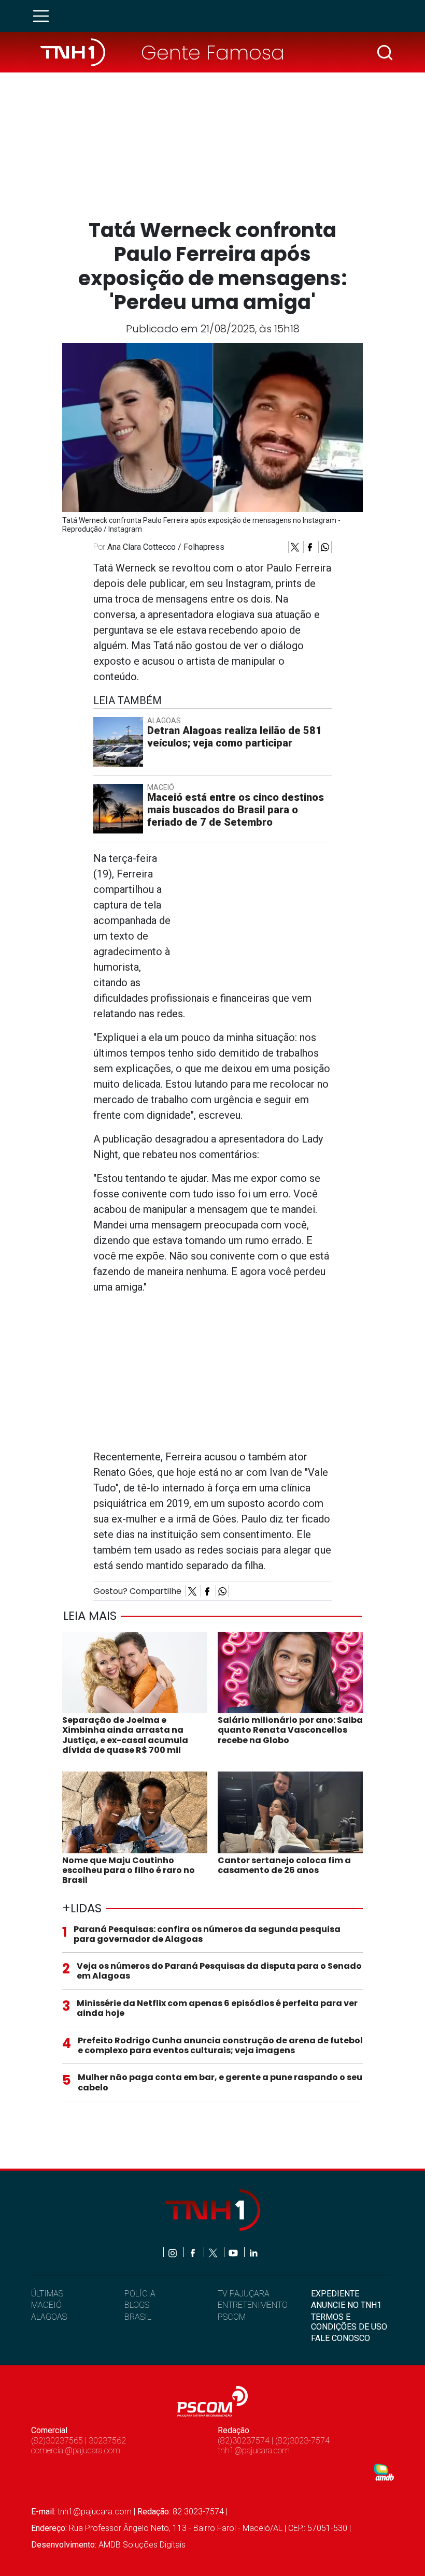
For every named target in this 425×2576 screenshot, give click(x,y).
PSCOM (232, 2317)
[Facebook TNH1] (194, 2252)
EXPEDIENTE (335, 2294)
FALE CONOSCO (341, 2338)
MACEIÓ (46, 2305)
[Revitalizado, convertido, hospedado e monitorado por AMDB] (384, 2472)
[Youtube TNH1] (234, 2252)
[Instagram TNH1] (173, 2252)
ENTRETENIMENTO (253, 2305)
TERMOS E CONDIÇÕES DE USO (349, 2322)
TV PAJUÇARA (244, 2294)
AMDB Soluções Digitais (142, 2545)
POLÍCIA (140, 2294)
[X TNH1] (214, 2252)
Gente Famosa (213, 53)
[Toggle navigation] (44, 16)
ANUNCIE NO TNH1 (346, 2305)
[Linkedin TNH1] (253, 2252)
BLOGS (137, 2305)
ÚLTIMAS (47, 2294)
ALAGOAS (49, 2317)
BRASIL (138, 2317)
